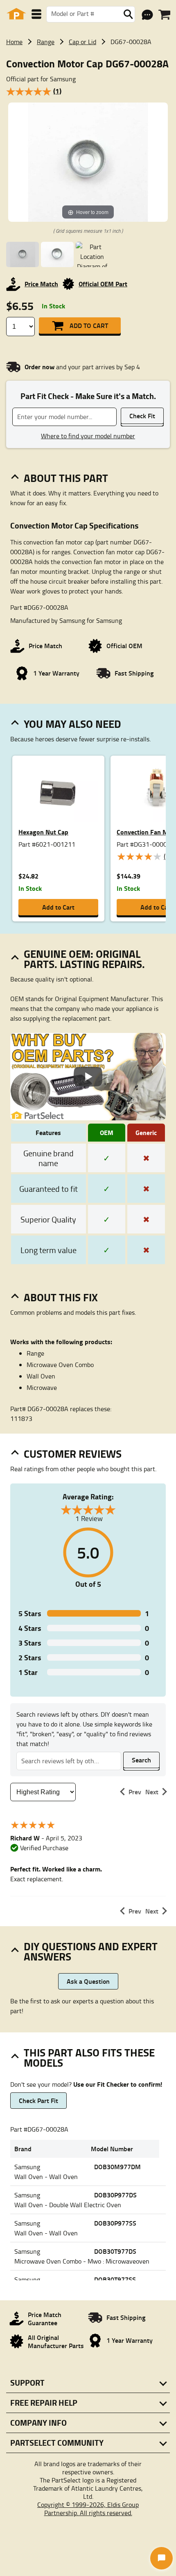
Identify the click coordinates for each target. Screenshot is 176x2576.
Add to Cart (89, 325)
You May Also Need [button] (72, 724)
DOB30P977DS (115, 2195)
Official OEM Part (103, 284)
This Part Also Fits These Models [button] (89, 2057)
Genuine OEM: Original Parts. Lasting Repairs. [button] (84, 959)
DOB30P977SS (115, 2223)
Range (46, 42)
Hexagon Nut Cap (43, 832)
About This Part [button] (66, 478)
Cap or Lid (82, 42)
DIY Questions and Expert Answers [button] (91, 1951)
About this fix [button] (61, 1297)
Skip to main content (88, 99)
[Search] (128, 14)
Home (14, 42)
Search (141, 1760)
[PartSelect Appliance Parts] (16, 14)
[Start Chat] (161, 2558)
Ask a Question (88, 1981)
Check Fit (142, 416)
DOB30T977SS (115, 2279)
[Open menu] (36, 14)
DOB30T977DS (115, 2251)
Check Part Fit (38, 2100)
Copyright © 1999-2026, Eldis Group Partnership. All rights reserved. (88, 2509)
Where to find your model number (88, 436)
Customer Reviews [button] (73, 1454)
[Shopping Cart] (164, 15)
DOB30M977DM (117, 2167)
